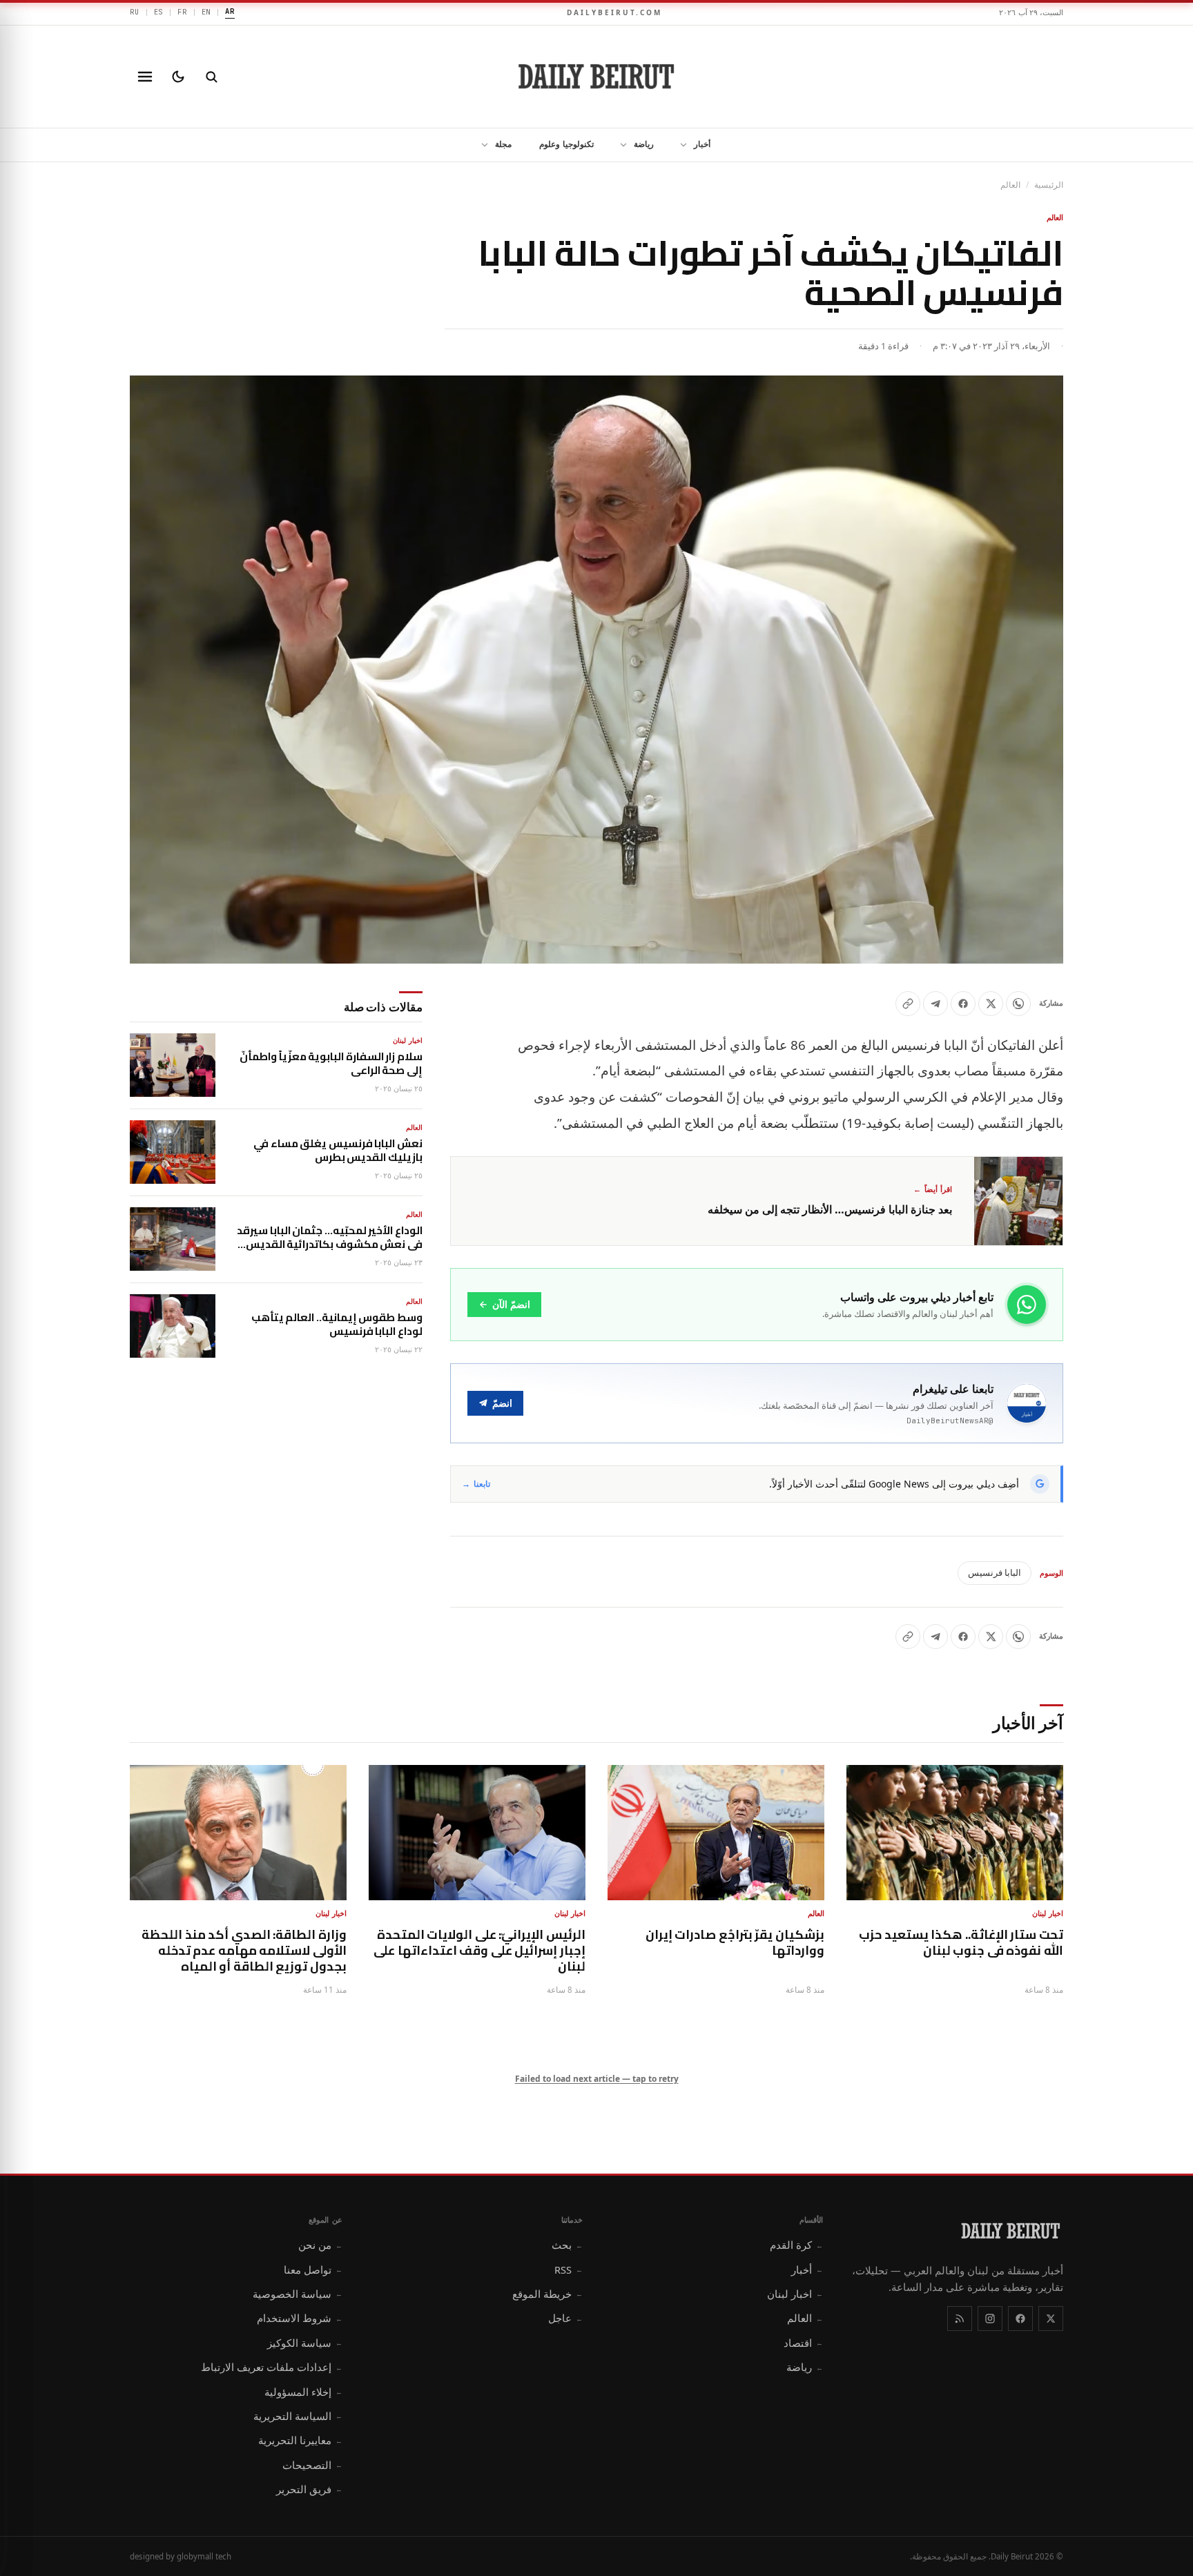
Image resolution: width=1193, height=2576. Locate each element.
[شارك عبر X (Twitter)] (991, 1004)
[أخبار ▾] (679, 145)
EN (206, 12)
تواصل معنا (313, 2270)
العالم (1010, 185)
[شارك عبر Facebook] (963, 1004)
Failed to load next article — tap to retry (597, 2079)
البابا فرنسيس (995, 1572)
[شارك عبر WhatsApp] (1018, 1004)
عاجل (565, 2318)
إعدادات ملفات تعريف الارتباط (272, 2367)
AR (230, 11)
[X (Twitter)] (1051, 2319)
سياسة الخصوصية (298, 2294)
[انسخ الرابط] (908, 1004)
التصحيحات (312, 2465)
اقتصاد (803, 2343)
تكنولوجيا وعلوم (566, 144)
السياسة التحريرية (298, 2416)
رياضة (644, 144)
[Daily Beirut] (596, 77)
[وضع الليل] (178, 77)
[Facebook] (1020, 2319)
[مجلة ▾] (481, 145)
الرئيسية (1049, 185)
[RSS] (960, 2319)
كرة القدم (796, 2245)
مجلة (503, 144)
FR (182, 12)
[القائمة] (145, 77)
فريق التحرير (309, 2489)
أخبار (702, 144)
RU (135, 12)
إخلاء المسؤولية (303, 2392)
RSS (569, 2270)
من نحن (320, 2245)
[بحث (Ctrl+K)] (211, 77)
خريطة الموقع (547, 2294)
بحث (567, 2245)
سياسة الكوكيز (305, 2343)
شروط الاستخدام (300, 2318)
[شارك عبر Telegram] (935, 1004)
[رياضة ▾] (619, 145)
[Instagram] (990, 2319)
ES (159, 12)
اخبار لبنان (795, 2294)
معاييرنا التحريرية (300, 2440)
